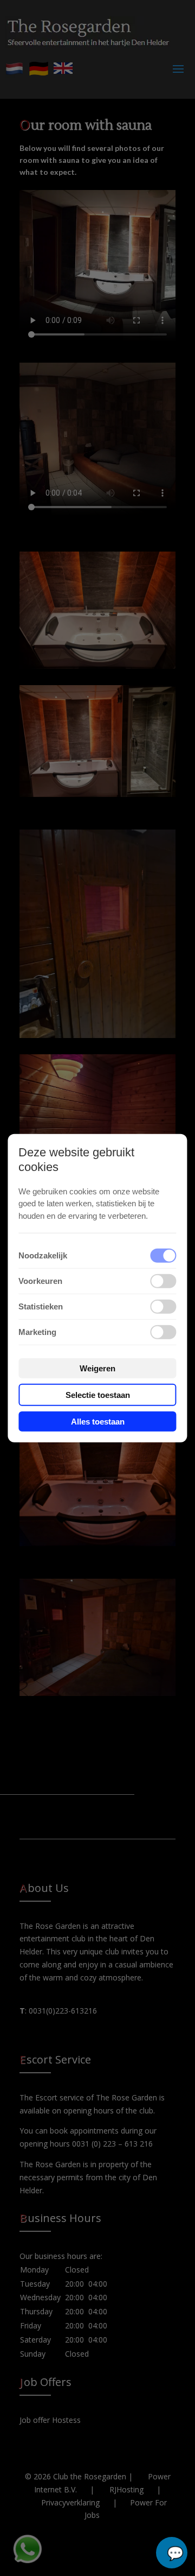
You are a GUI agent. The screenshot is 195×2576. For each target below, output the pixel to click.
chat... (172, 2553)
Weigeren (97, 1368)
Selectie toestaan (98, 1395)
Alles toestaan (98, 1422)
